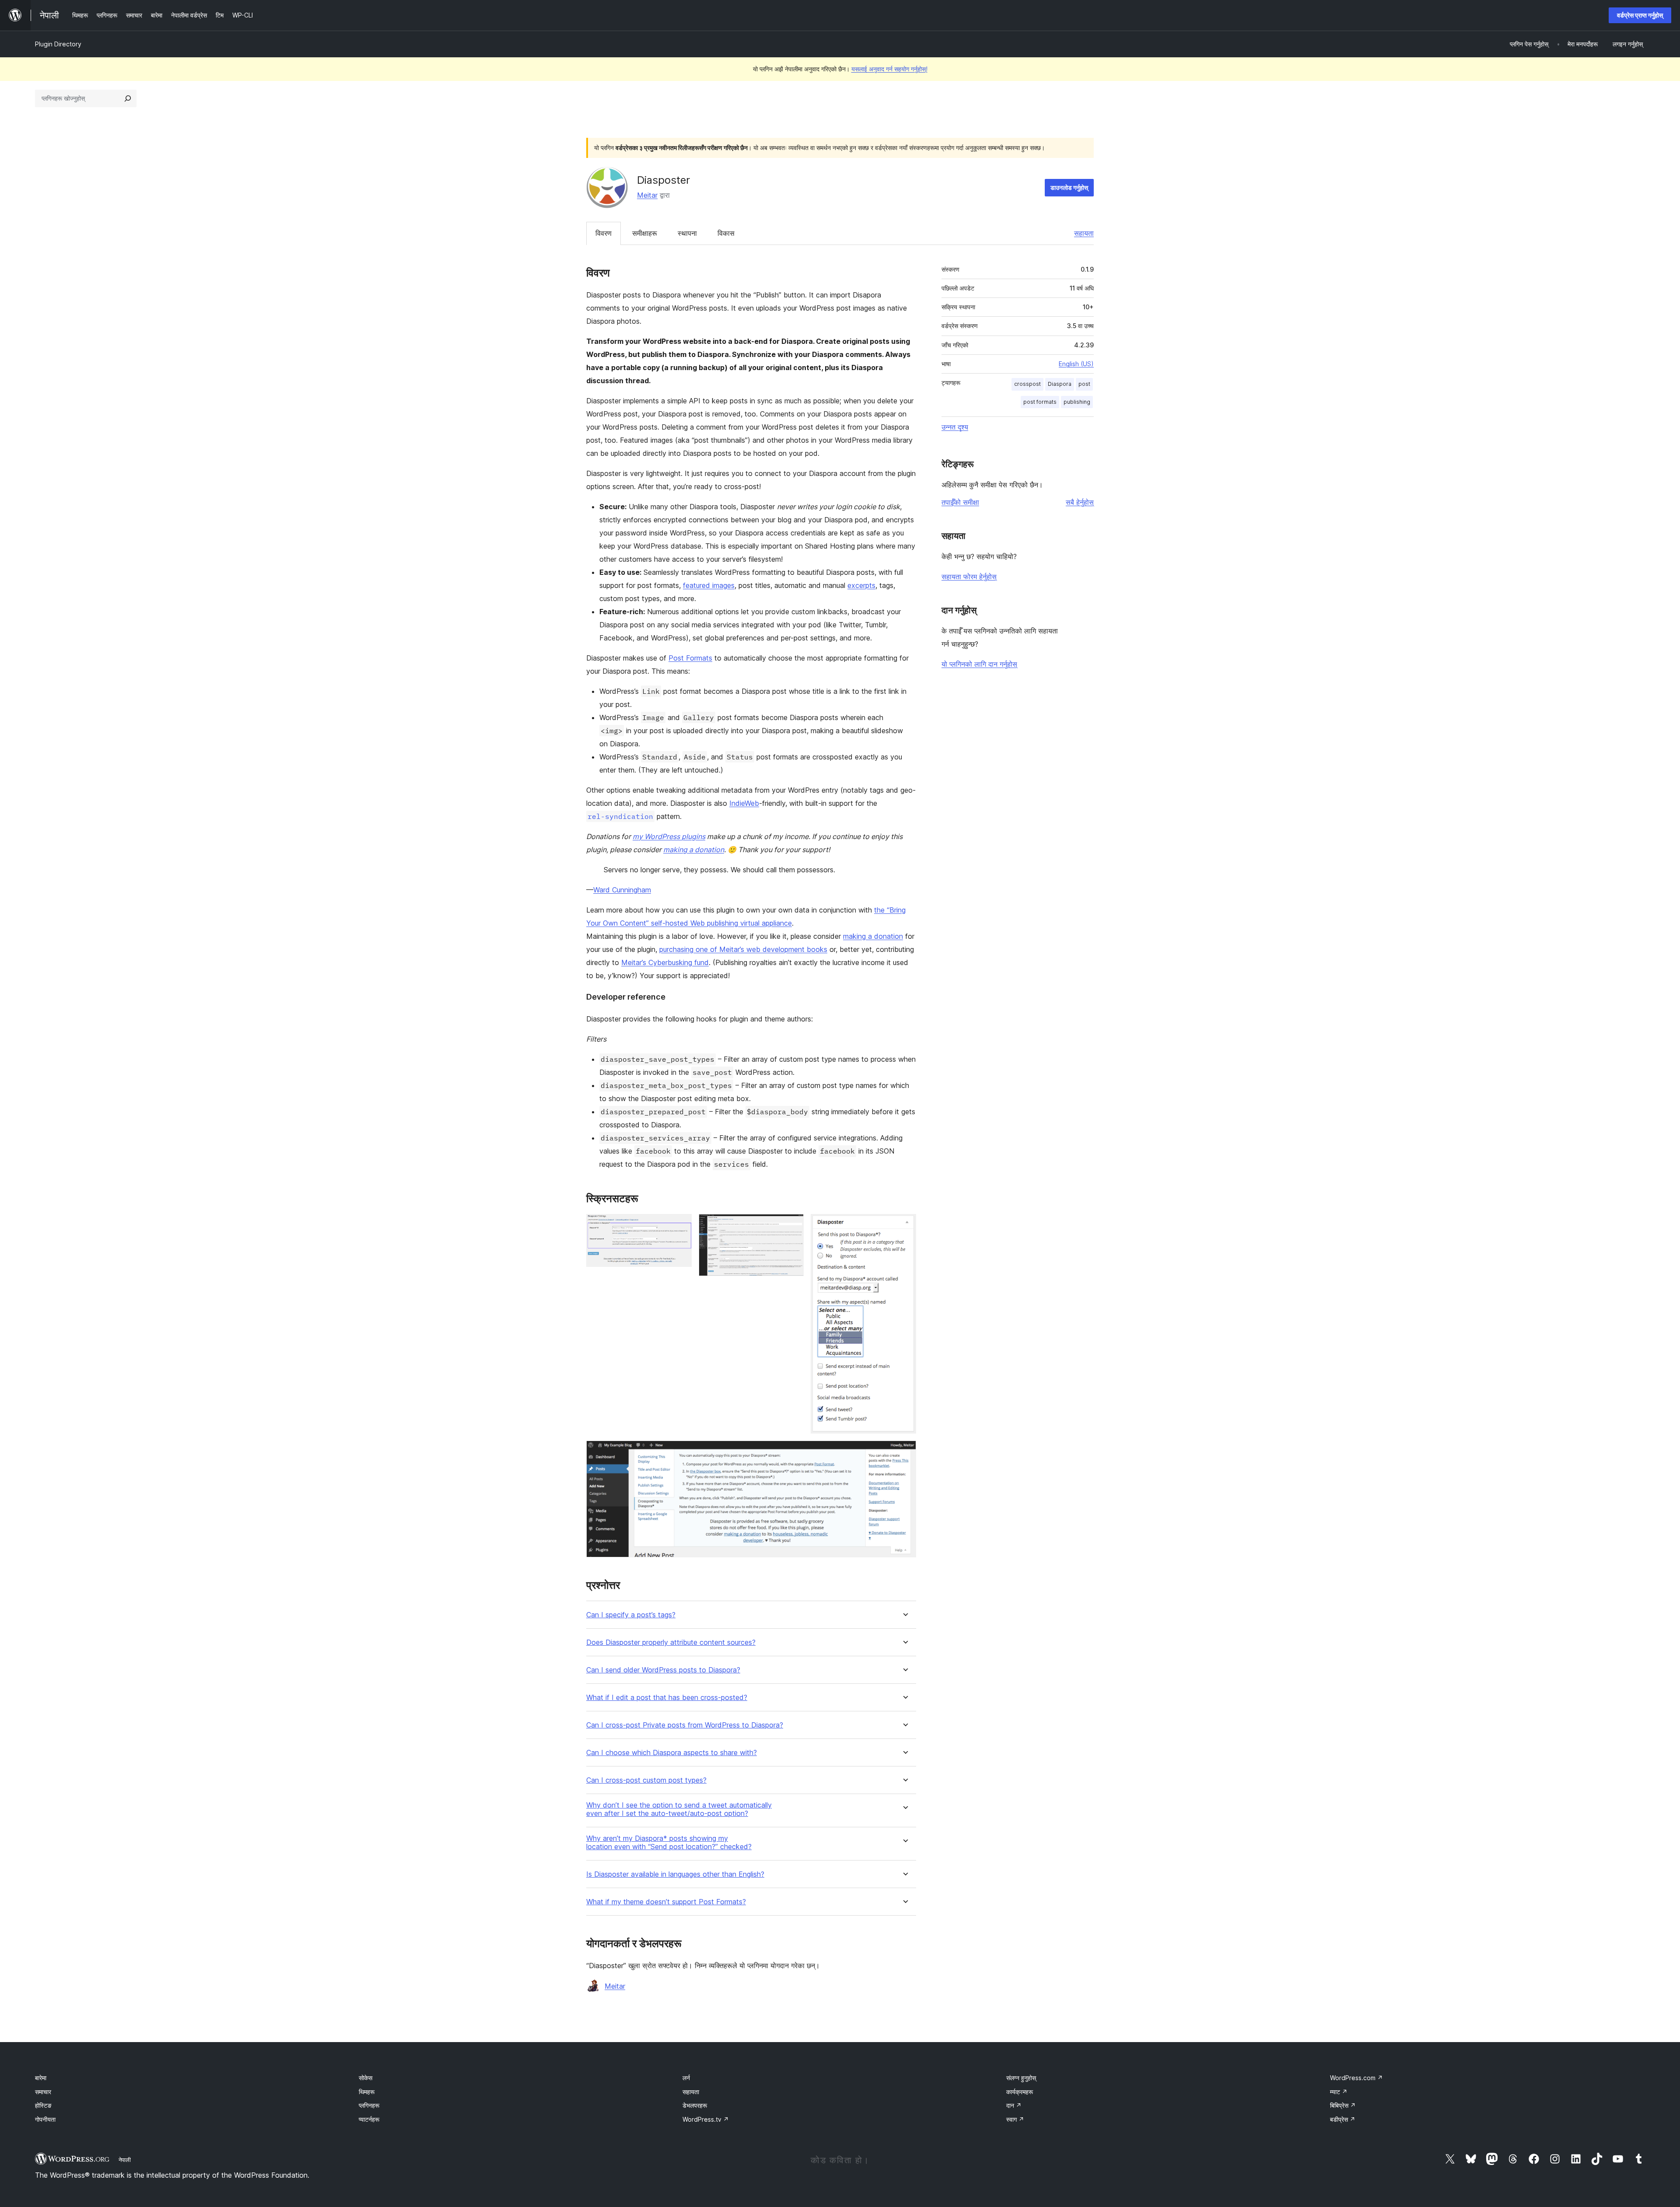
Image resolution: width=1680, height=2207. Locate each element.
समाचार (43, 2092)
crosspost (1027, 384)
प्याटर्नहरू (369, 2119)
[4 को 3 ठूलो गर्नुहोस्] (904, 1226)
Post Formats (690, 658)
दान (1014, 2105)
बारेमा (41, 2078)
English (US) (1076, 364)
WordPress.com (1356, 2078)
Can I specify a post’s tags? (631, 1615)
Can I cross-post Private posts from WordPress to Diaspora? (685, 1725)
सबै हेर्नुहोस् (1080, 502)
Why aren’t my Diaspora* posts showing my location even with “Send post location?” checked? (669, 1843)
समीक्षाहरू (645, 233)
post (1084, 384)
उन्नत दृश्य (955, 427)
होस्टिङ (43, 2105)
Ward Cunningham (622, 890)
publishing (1077, 402)
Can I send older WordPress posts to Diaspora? (663, 1670)
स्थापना (687, 233)
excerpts (861, 585)
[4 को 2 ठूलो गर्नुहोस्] (792, 1226)
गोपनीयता (45, 2119)
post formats (1040, 402)
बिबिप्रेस (1343, 2105)
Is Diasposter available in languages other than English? (675, 1874)
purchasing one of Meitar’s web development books (743, 949)
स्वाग (1015, 2119)
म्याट (1339, 2092)
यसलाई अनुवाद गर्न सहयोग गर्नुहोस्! (889, 69)
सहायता (1084, 233)
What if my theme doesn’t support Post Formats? (666, 1902)
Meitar (647, 195)
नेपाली (125, 2160)
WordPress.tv (706, 2119)
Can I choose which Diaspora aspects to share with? (672, 1753)
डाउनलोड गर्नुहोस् (1069, 187)
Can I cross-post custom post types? (646, 1780)
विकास (726, 233)
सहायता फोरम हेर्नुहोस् (969, 577)
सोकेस (366, 2078)
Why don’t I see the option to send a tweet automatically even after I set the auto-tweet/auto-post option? (679, 1809)
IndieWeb (744, 803)
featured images (709, 585)
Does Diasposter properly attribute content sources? (671, 1642)
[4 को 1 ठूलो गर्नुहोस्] (680, 1226)
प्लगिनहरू (369, 2105)
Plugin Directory (58, 44)
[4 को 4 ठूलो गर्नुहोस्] (904, 1452)
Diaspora (1060, 384)
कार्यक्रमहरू (1020, 2092)
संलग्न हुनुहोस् (1021, 2078)
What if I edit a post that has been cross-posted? (667, 1698)
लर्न (686, 2078)
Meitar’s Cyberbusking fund (665, 962)
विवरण (604, 233)
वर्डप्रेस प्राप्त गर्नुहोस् (1640, 15)
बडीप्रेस (1343, 2119)
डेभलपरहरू (695, 2105)
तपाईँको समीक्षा (960, 502)
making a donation (694, 850)
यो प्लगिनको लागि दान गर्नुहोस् (979, 664)
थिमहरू (367, 2092)
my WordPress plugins (669, 836)
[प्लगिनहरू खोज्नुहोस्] (128, 98)
